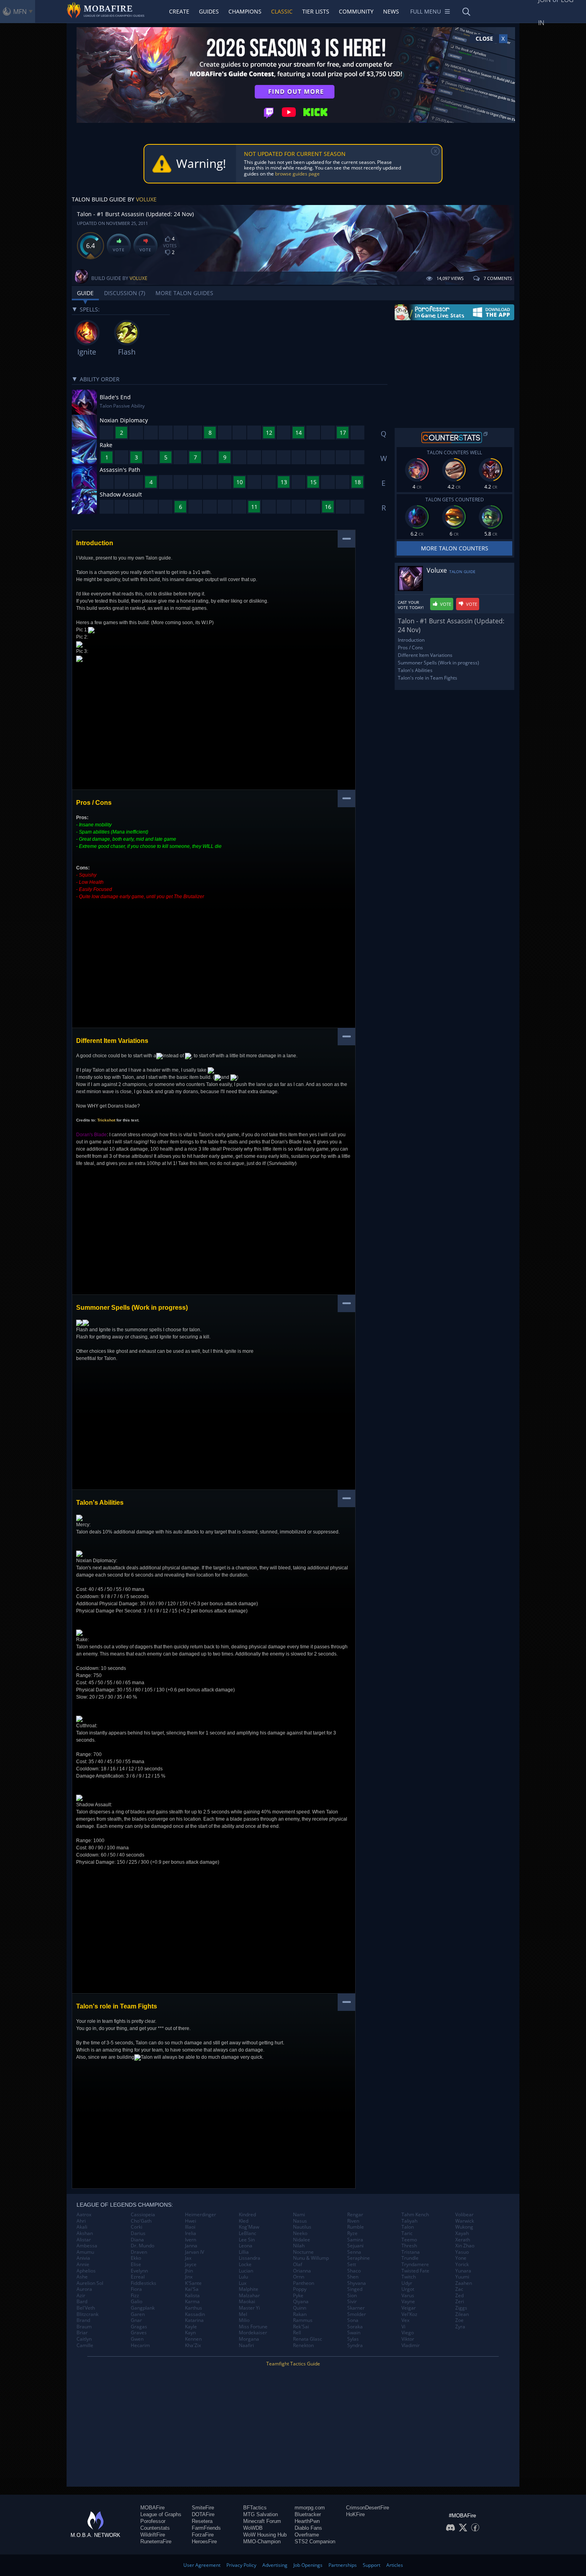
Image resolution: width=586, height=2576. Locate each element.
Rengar (355, 2215)
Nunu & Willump (311, 2258)
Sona (353, 2320)
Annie (83, 2265)
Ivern (191, 2240)
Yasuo (462, 2252)
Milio (244, 2320)
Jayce (191, 2265)
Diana (137, 2240)
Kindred (247, 2215)
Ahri (81, 2221)
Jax (188, 2258)
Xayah (462, 2233)
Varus (408, 2296)
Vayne (408, 2302)
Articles (395, 2565)
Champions (245, 11)
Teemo (409, 2240)
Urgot (408, 2289)
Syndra (355, 2345)
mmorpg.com (310, 2508)
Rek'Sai (301, 2327)
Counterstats (155, 2528)
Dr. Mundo (143, 2246)
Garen (138, 2314)
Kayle (191, 2327)
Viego (408, 2333)
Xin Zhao (465, 2246)
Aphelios (86, 2271)
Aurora (84, 2289)
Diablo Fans (308, 2528)
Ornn (299, 2277)
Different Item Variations (425, 655)
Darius (138, 2233)
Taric (407, 2233)
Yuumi (462, 2277)
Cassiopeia (143, 2215)
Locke (245, 2265)
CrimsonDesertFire (368, 2508)
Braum (84, 2327)
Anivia (83, 2258)
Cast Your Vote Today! (411, 605)
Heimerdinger (201, 2215)
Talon (408, 2227)
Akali (82, 2227)
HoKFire (355, 2514)
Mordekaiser (253, 2333)
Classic (282, 11)
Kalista (192, 2296)
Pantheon (304, 2283)
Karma (192, 2302)
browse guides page (297, 174)
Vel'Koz (409, 2314)
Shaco (354, 2271)
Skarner (356, 2308)
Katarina (194, 2320)
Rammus (303, 2320)
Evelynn (139, 2271)
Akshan (85, 2233)
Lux (243, 2283)
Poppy (300, 2289)
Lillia (244, 2252)
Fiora (136, 2289)
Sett (352, 2265)
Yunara (463, 2271)
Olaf (298, 2265)
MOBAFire (152, 2508)
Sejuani (355, 2246)
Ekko (136, 2258)
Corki (137, 2227)
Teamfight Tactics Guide (293, 2364)
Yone (461, 2258)
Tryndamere (415, 2265)
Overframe (307, 2535)
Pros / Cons (410, 647)
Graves (139, 2333)
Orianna (302, 2271)
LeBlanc (248, 2233)
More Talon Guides (184, 293)
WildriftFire (153, 2535)
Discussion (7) (125, 293)
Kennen (193, 2339)
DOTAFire (203, 2514)
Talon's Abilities (415, 670)
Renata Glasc (308, 2339)
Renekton (303, 2345)
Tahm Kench (415, 2215)
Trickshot (106, 1120)
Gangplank (143, 2308)
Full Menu (426, 11)
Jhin (189, 2271)
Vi (403, 2327)
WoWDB (253, 2528)
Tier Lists (316, 11)
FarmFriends (206, 2528)
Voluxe (146, 199)
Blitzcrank (88, 2314)
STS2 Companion (315, 2542)
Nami (299, 2215)
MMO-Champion (262, 2542)
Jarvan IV (195, 2252)
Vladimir (411, 2345)
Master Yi (249, 2308)
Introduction (411, 640)
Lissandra (250, 2258)
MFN (20, 12)
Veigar (409, 2308)
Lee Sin (247, 2240)
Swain (354, 2333)
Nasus (300, 2221)
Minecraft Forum (262, 2521)
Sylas (353, 2339)
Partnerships (343, 2565)
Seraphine (359, 2258)
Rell (297, 2333)
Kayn (190, 2333)
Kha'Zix (193, 2345)
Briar (82, 2333)
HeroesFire (204, 2542)
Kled (244, 2221)
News (391, 11)
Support (372, 2565)
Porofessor (153, 2521)
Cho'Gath (141, 2221)
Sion (352, 2296)
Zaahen (464, 2283)
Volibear (464, 2215)
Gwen (137, 2339)
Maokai (247, 2302)
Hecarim (140, 2345)
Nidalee (302, 2240)
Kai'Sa (192, 2289)
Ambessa (87, 2246)
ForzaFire (203, 2535)
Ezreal (138, 2277)
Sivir (352, 2302)
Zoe (459, 2320)
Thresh (409, 2246)
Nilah (299, 2246)
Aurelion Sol (90, 2283)
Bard (82, 2302)
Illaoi (190, 2227)
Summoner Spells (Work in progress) (439, 663)
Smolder (357, 2314)
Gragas (139, 2327)
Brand (83, 2320)
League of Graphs (161, 2514)
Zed (459, 2296)
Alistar (84, 2240)
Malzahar (249, 2296)
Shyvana (357, 2283)
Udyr (407, 2283)
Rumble (356, 2227)
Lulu (243, 2277)
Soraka (355, 2327)
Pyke (298, 2296)
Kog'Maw (249, 2227)
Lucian (246, 2271)
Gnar (136, 2320)
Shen (353, 2277)
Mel (243, 2314)
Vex (405, 2320)
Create (179, 11)
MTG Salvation (261, 2514)
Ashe (82, 2277)
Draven (139, 2252)
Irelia (191, 2233)
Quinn (300, 2308)
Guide (85, 293)
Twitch (409, 2277)
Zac (459, 2289)
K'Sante (193, 2283)
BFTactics (255, 2508)
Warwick (465, 2221)
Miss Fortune (253, 2327)
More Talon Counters (455, 548)
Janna (191, 2246)
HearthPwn (307, 2521)
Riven (353, 2221)
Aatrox (84, 2215)
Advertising (275, 2565)
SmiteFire (203, 2508)
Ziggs (461, 2308)
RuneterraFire (156, 2542)
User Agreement (202, 2565)
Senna (354, 2252)
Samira (355, 2240)
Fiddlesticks (144, 2283)
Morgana (249, 2339)
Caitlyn (84, 2339)
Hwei (191, 2221)
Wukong (464, 2227)
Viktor (408, 2339)
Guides (209, 11)
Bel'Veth (86, 2308)
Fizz (135, 2296)
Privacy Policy (241, 2565)
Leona (246, 2246)
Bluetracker (308, 2514)
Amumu (85, 2252)
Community (356, 11)
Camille (85, 2345)
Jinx (189, 2277)
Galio (137, 2302)
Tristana (411, 2252)
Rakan (300, 2314)
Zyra (460, 2327)
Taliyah (409, 2221)
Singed (355, 2289)
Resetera (202, 2521)
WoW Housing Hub (265, 2535)
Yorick (462, 2265)
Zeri (460, 2302)
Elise (136, 2265)
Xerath (463, 2240)
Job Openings (308, 2565)
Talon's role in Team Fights (428, 678)
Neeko (300, 2233)
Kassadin (195, 2314)
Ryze (352, 2233)
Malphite (249, 2289)
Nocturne (303, 2252)
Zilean (462, 2314)
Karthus (194, 2308)
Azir (81, 2296)
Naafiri (246, 2345)
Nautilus (302, 2227)
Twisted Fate (415, 2271)
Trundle (410, 2258)
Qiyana (301, 2302)
